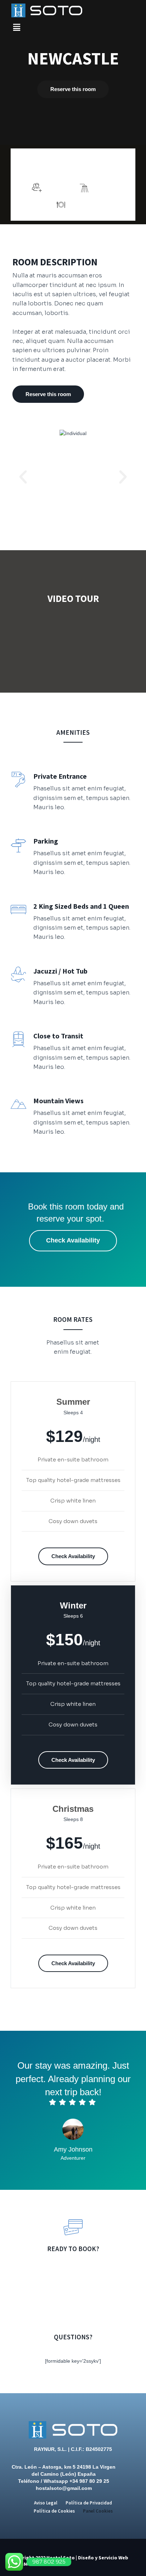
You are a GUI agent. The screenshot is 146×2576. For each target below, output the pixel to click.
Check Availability (73, 1240)
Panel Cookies (98, 2511)
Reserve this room (73, 89)
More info (98, 166)
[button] (23, 477)
